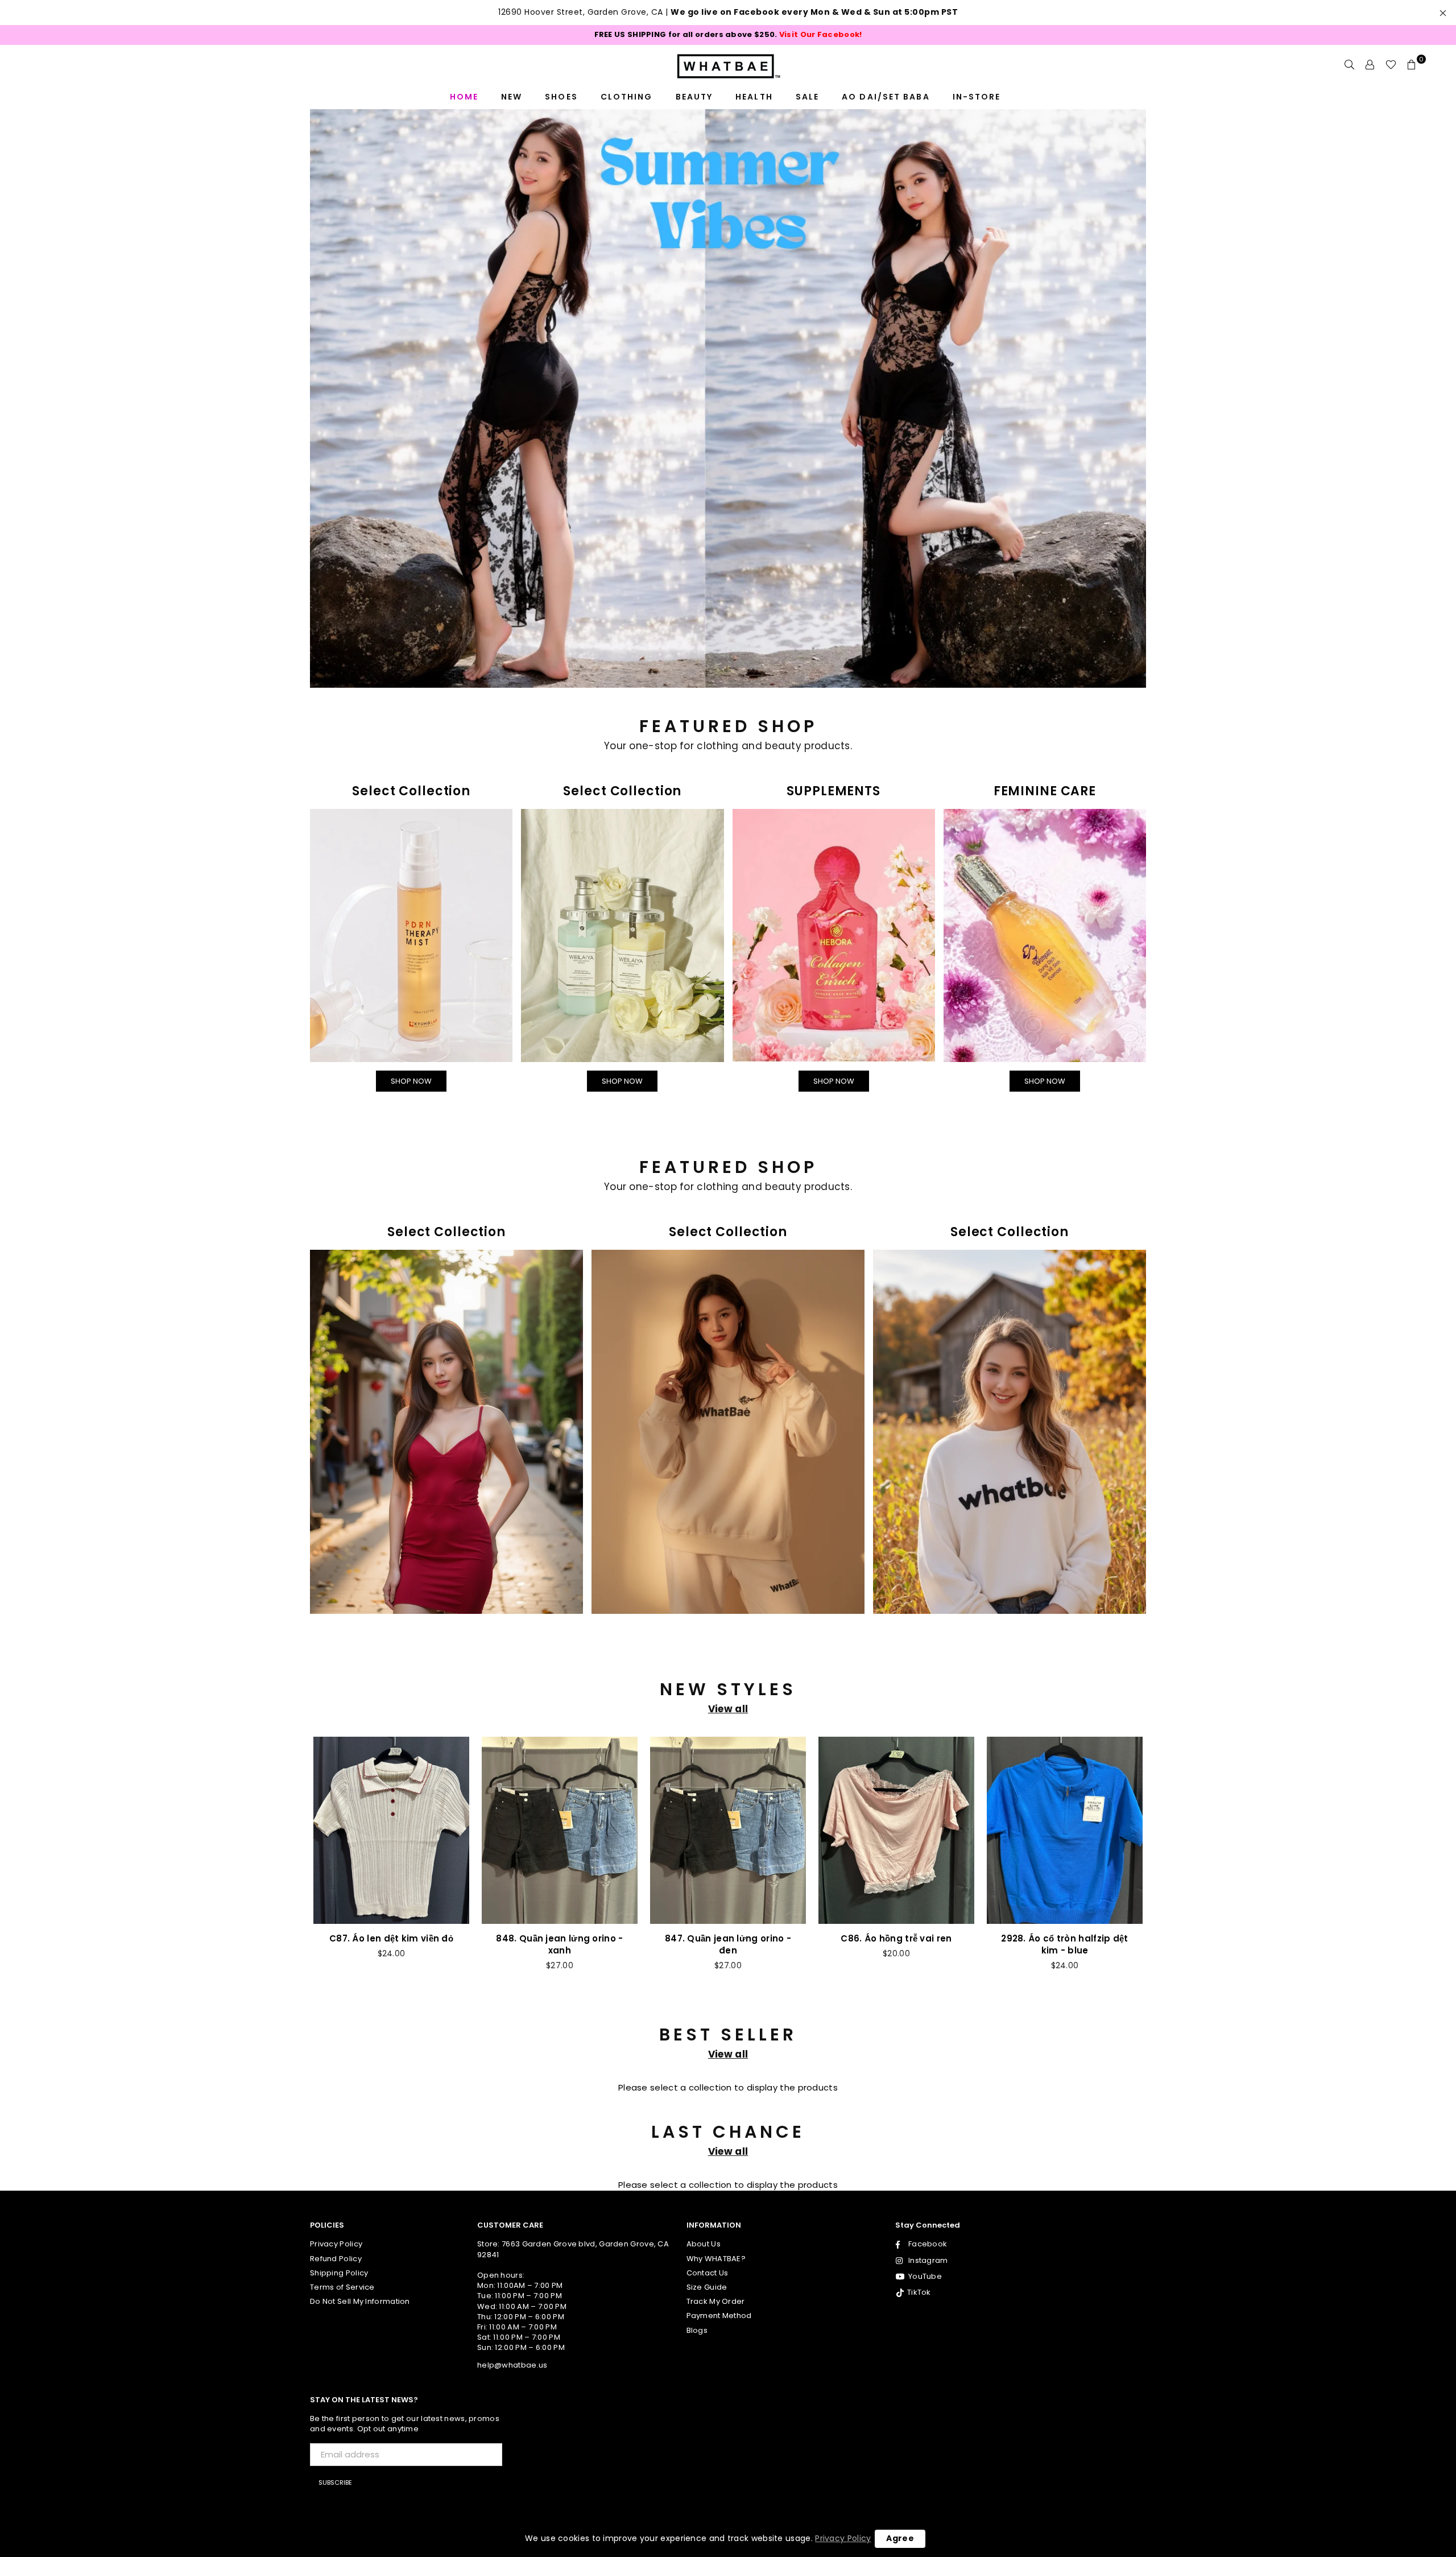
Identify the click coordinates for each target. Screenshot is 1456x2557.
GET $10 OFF (728, 1488)
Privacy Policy (843, 2538)
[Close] (885, 1038)
